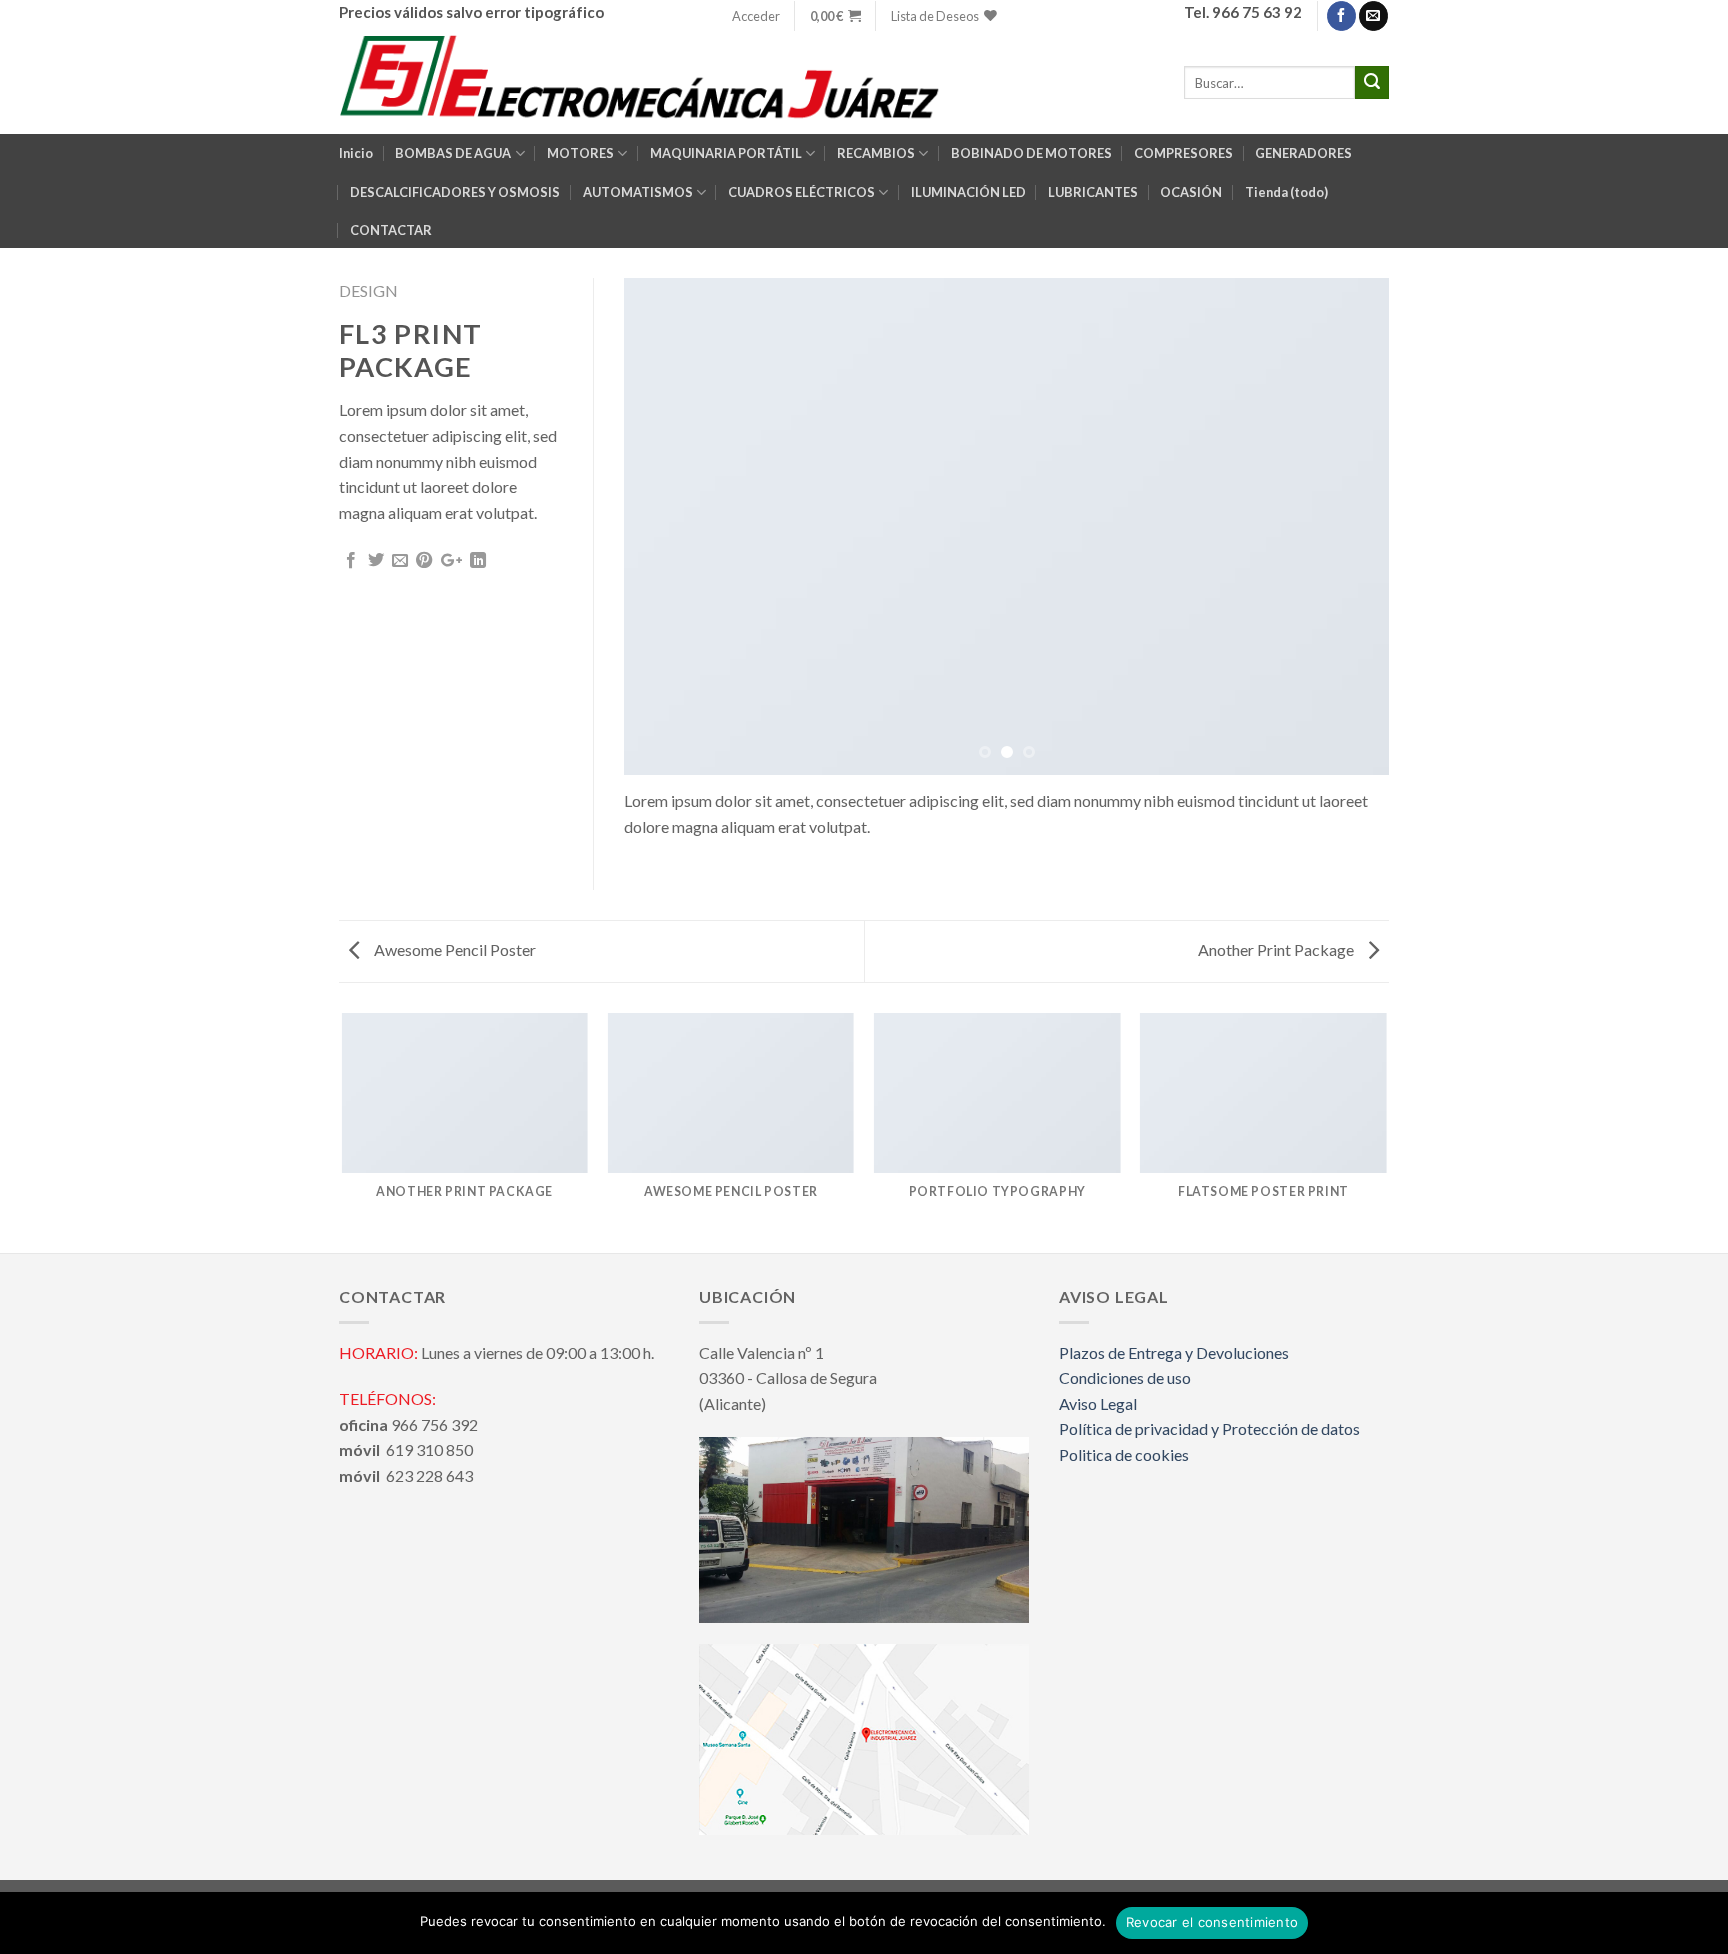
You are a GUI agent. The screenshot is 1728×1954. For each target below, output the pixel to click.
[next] (1349, 526)
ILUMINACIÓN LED (968, 192)
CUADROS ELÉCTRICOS (801, 192)
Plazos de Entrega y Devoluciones (1174, 1352)
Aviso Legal (1098, 1403)
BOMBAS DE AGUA (453, 153)
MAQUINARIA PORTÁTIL (726, 153)
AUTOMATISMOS (638, 192)
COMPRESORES (1183, 153)
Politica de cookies (1124, 1454)
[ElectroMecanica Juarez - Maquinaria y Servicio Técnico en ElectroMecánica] (643, 83)
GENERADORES (1303, 153)
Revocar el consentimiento (1212, 1922)
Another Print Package (1277, 949)
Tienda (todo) (1286, 192)
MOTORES (580, 153)
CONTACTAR (391, 230)
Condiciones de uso (1125, 1377)
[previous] (664, 526)
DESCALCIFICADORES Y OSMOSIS (455, 192)
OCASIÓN (1191, 192)
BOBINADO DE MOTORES (1031, 153)
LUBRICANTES (1093, 192)
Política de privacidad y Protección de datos (1209, 1428)
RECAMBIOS (876, 153)
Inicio (356, 153)
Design (368, 290)
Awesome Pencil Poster (453, 949)
